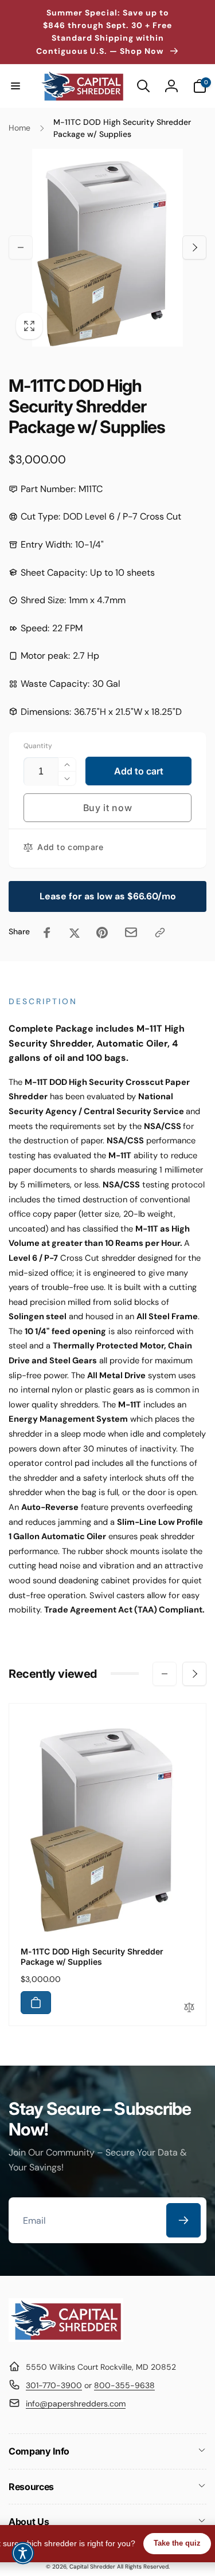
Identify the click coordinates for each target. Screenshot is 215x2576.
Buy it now (108, 808)
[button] (15, 86)
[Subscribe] (183, 2220)
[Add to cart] (36, 2003)
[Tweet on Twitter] (75, 933)
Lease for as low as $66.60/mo (108, 896)
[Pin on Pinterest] (102, 933)
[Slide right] (194, 247)
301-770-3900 (54, 2385)
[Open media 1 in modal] (107, 248)
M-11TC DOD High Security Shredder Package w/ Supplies (92, 1956)
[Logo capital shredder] (66, 2339)
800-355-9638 (124, 2385)
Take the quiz (177, 2543)
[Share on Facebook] (47, 933)
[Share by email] (131, 932)
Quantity (38, 746)
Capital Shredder (92, 2567)
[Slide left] (21, 247)
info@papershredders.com (76, 2404)
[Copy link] (160, 933)
